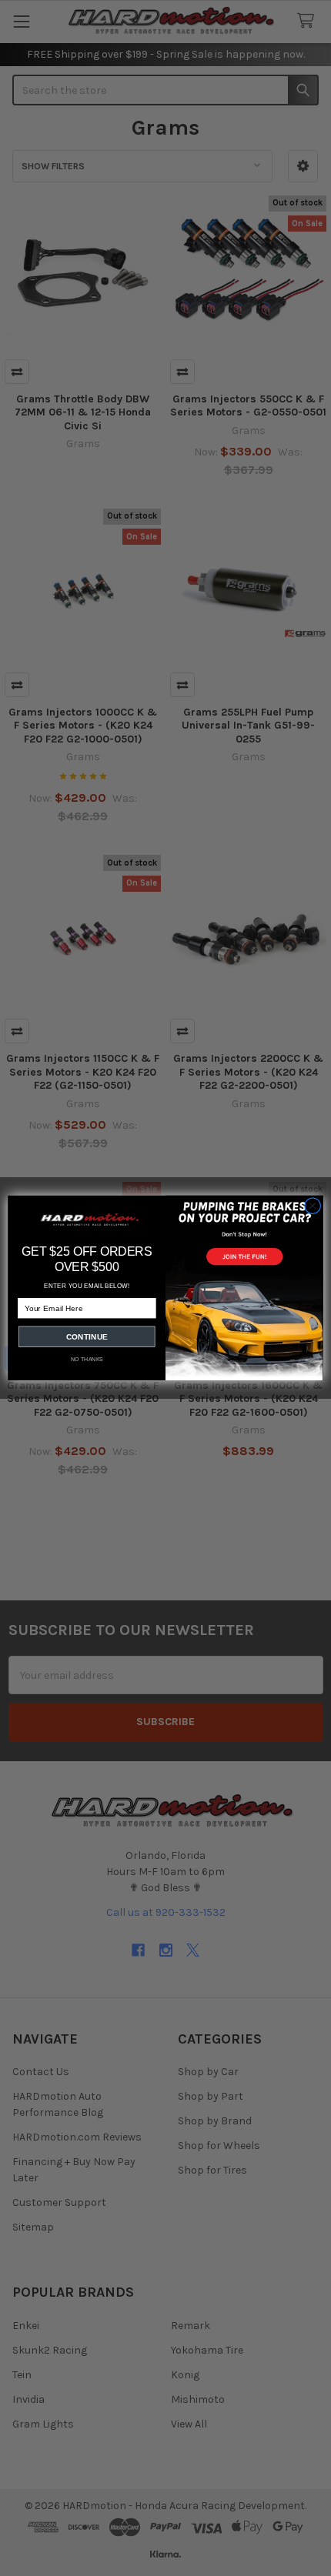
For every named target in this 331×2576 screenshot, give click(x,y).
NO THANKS (87, 1360)
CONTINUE (87, 1337)
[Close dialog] (313, 1206)
